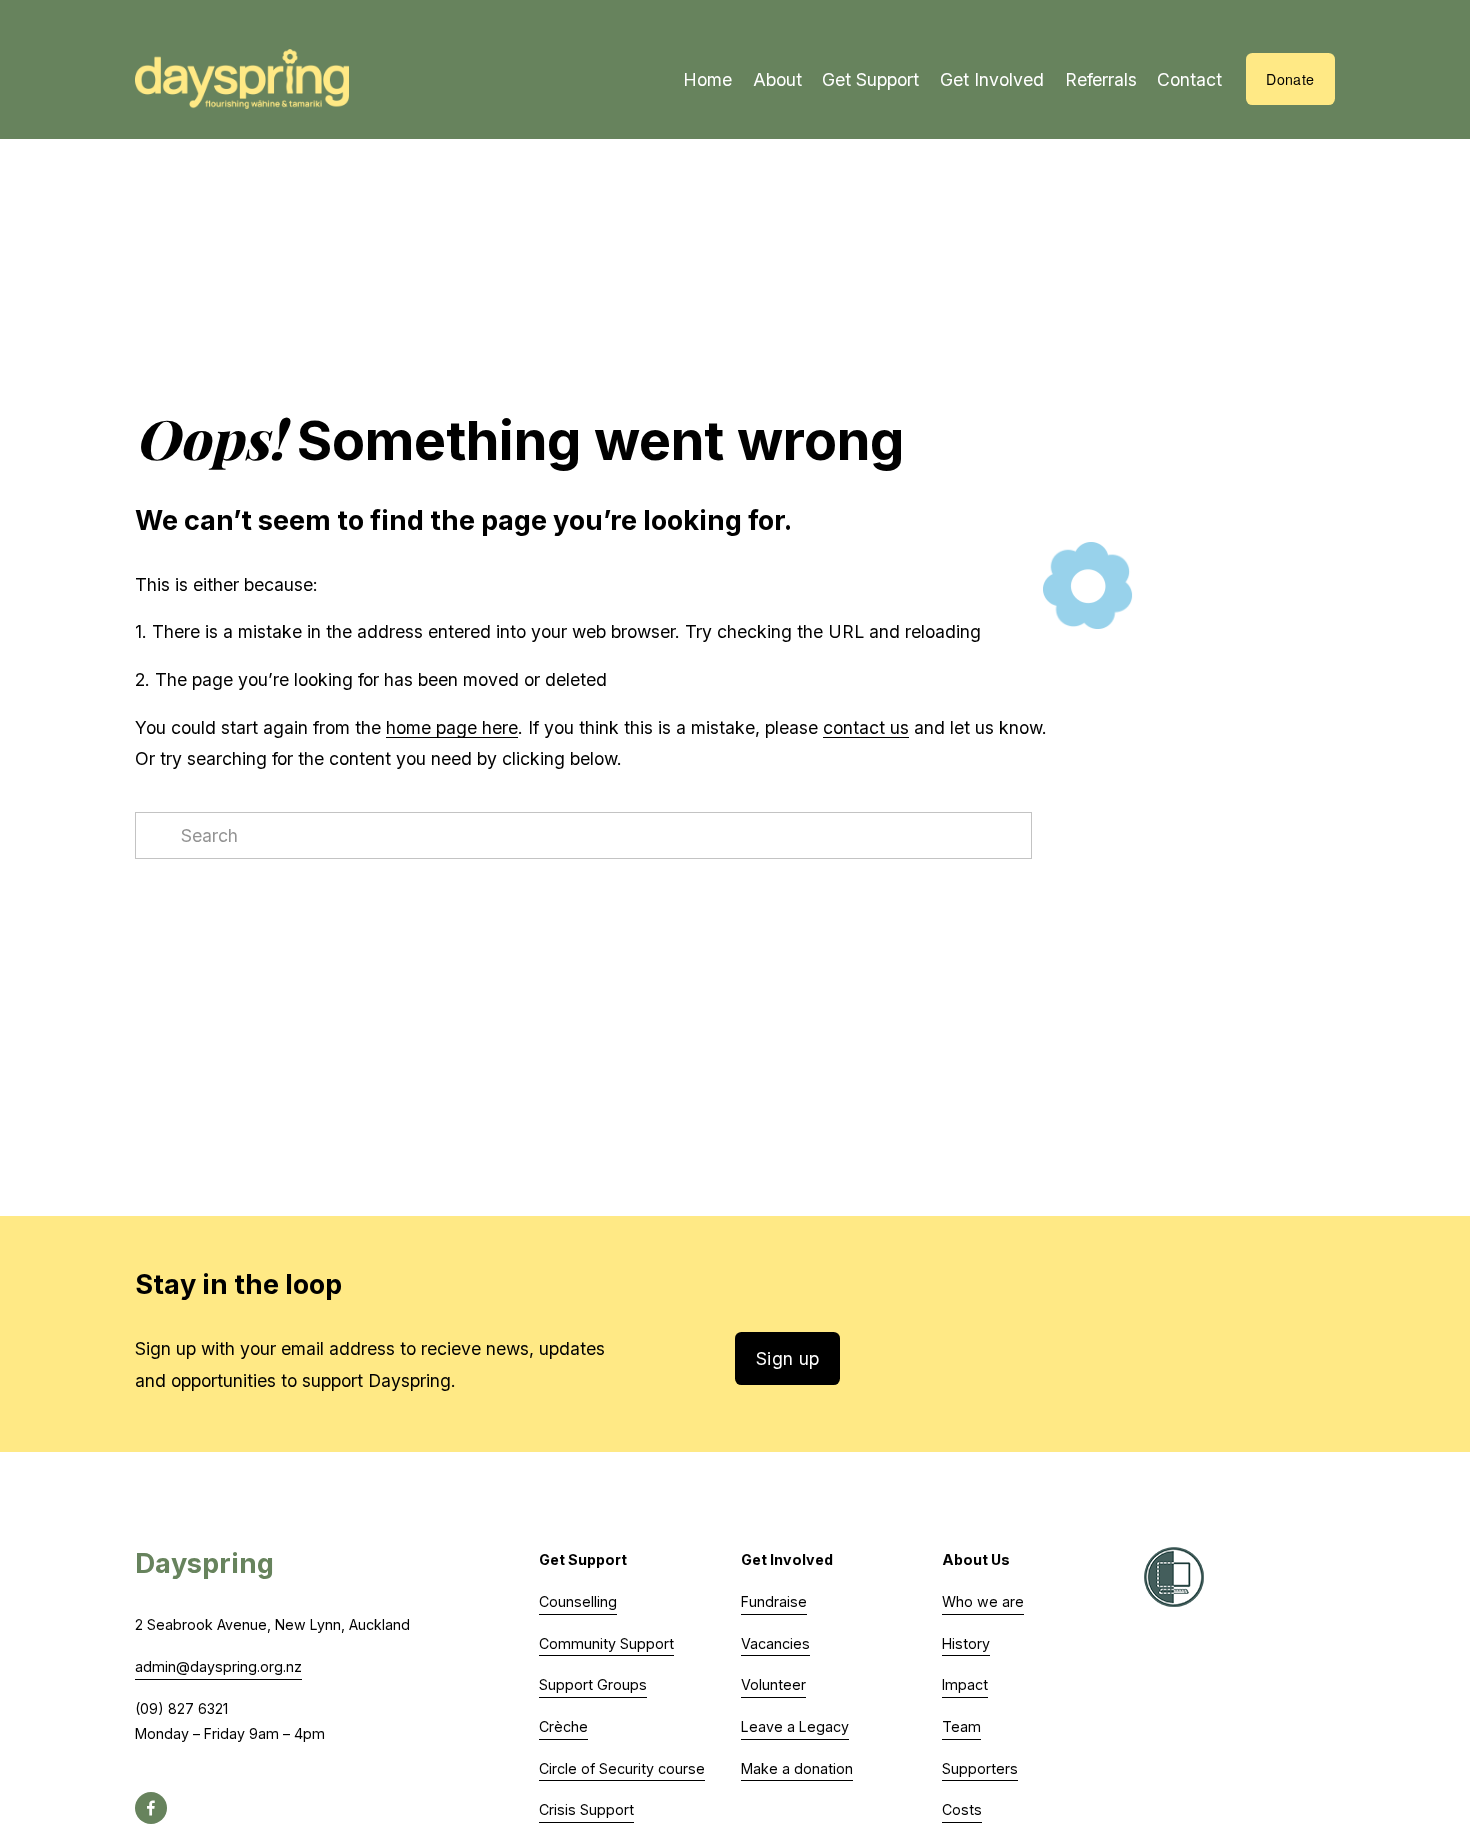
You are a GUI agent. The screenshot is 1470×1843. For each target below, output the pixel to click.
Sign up (787, 1358)
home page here (452, 727)
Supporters (980, 1768)
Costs (962, 1809)
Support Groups (593, 1684)
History (966, 1643)
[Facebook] (151, 1808)
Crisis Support (586, 1809)
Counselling (578, 1601)
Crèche (563, 1726)
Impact (965, 1684)
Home (707, 79)
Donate (1290, 79)
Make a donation (797, 1768)
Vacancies (775, 1643)
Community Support (606, 1643)
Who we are (983, 1601)
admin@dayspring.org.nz (218, 1666)
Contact (1189, 79)
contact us (866, 727)
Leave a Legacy (795, 1726)
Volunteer (773, 1684)
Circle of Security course (622, 1768)
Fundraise (774, 1601)
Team (961, 1726)
